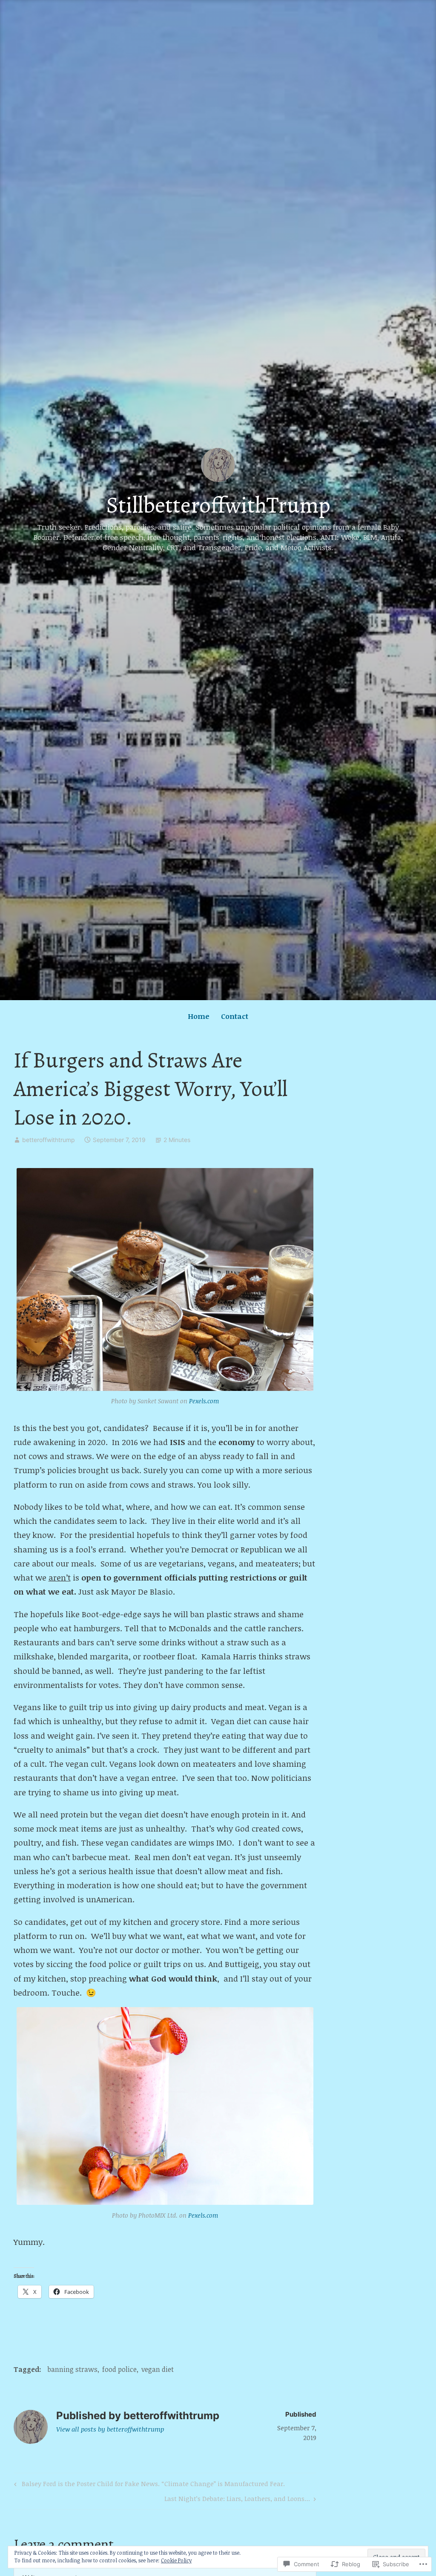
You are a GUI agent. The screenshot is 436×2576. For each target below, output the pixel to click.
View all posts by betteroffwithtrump (110, 2429)
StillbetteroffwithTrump (218, 505)
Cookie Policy (176, 2560)
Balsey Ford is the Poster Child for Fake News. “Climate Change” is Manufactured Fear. (148, 2485)
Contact (235, 1016)
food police (119, 2369)
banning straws (72, 2369)
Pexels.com (204, 1401)
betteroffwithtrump (49, 1140)
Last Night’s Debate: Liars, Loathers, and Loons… (237, 2500)
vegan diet (158, 2369)
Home (199, 1016)
